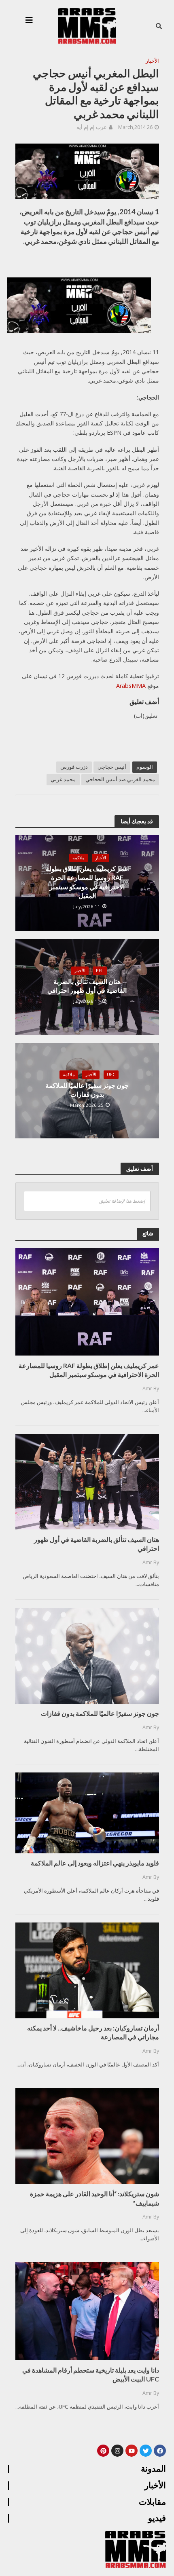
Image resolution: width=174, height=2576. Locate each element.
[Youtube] (132, 2451)
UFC (111, 1074)
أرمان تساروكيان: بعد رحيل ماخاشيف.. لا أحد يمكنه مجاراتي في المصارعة (93, 2032)
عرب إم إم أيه (92, 127)
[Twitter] (146, 2451)
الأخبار (152, 61)
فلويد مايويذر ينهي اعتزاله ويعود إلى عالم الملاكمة (95, 1863)
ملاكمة (79, 858)
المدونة (153, 2469)
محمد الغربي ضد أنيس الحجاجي (120, 779)
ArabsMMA (131, 686)
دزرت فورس (74, 767)
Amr (147, 1388)
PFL (100, 971)
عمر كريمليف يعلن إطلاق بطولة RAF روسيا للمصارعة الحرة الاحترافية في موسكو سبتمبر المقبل (87, 882)
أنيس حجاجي (112, 767)
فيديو (157, 2518)
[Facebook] (160, 2451)
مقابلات (152, 2502)
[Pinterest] (103, 2451)
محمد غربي (63, 779)
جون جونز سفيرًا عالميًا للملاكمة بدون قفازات (87, 1090)
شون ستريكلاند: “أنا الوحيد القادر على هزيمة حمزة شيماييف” (94, 2198)
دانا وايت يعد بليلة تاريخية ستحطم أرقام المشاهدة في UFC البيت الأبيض (91, 2374)
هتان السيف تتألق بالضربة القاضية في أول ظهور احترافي (87, 986)
